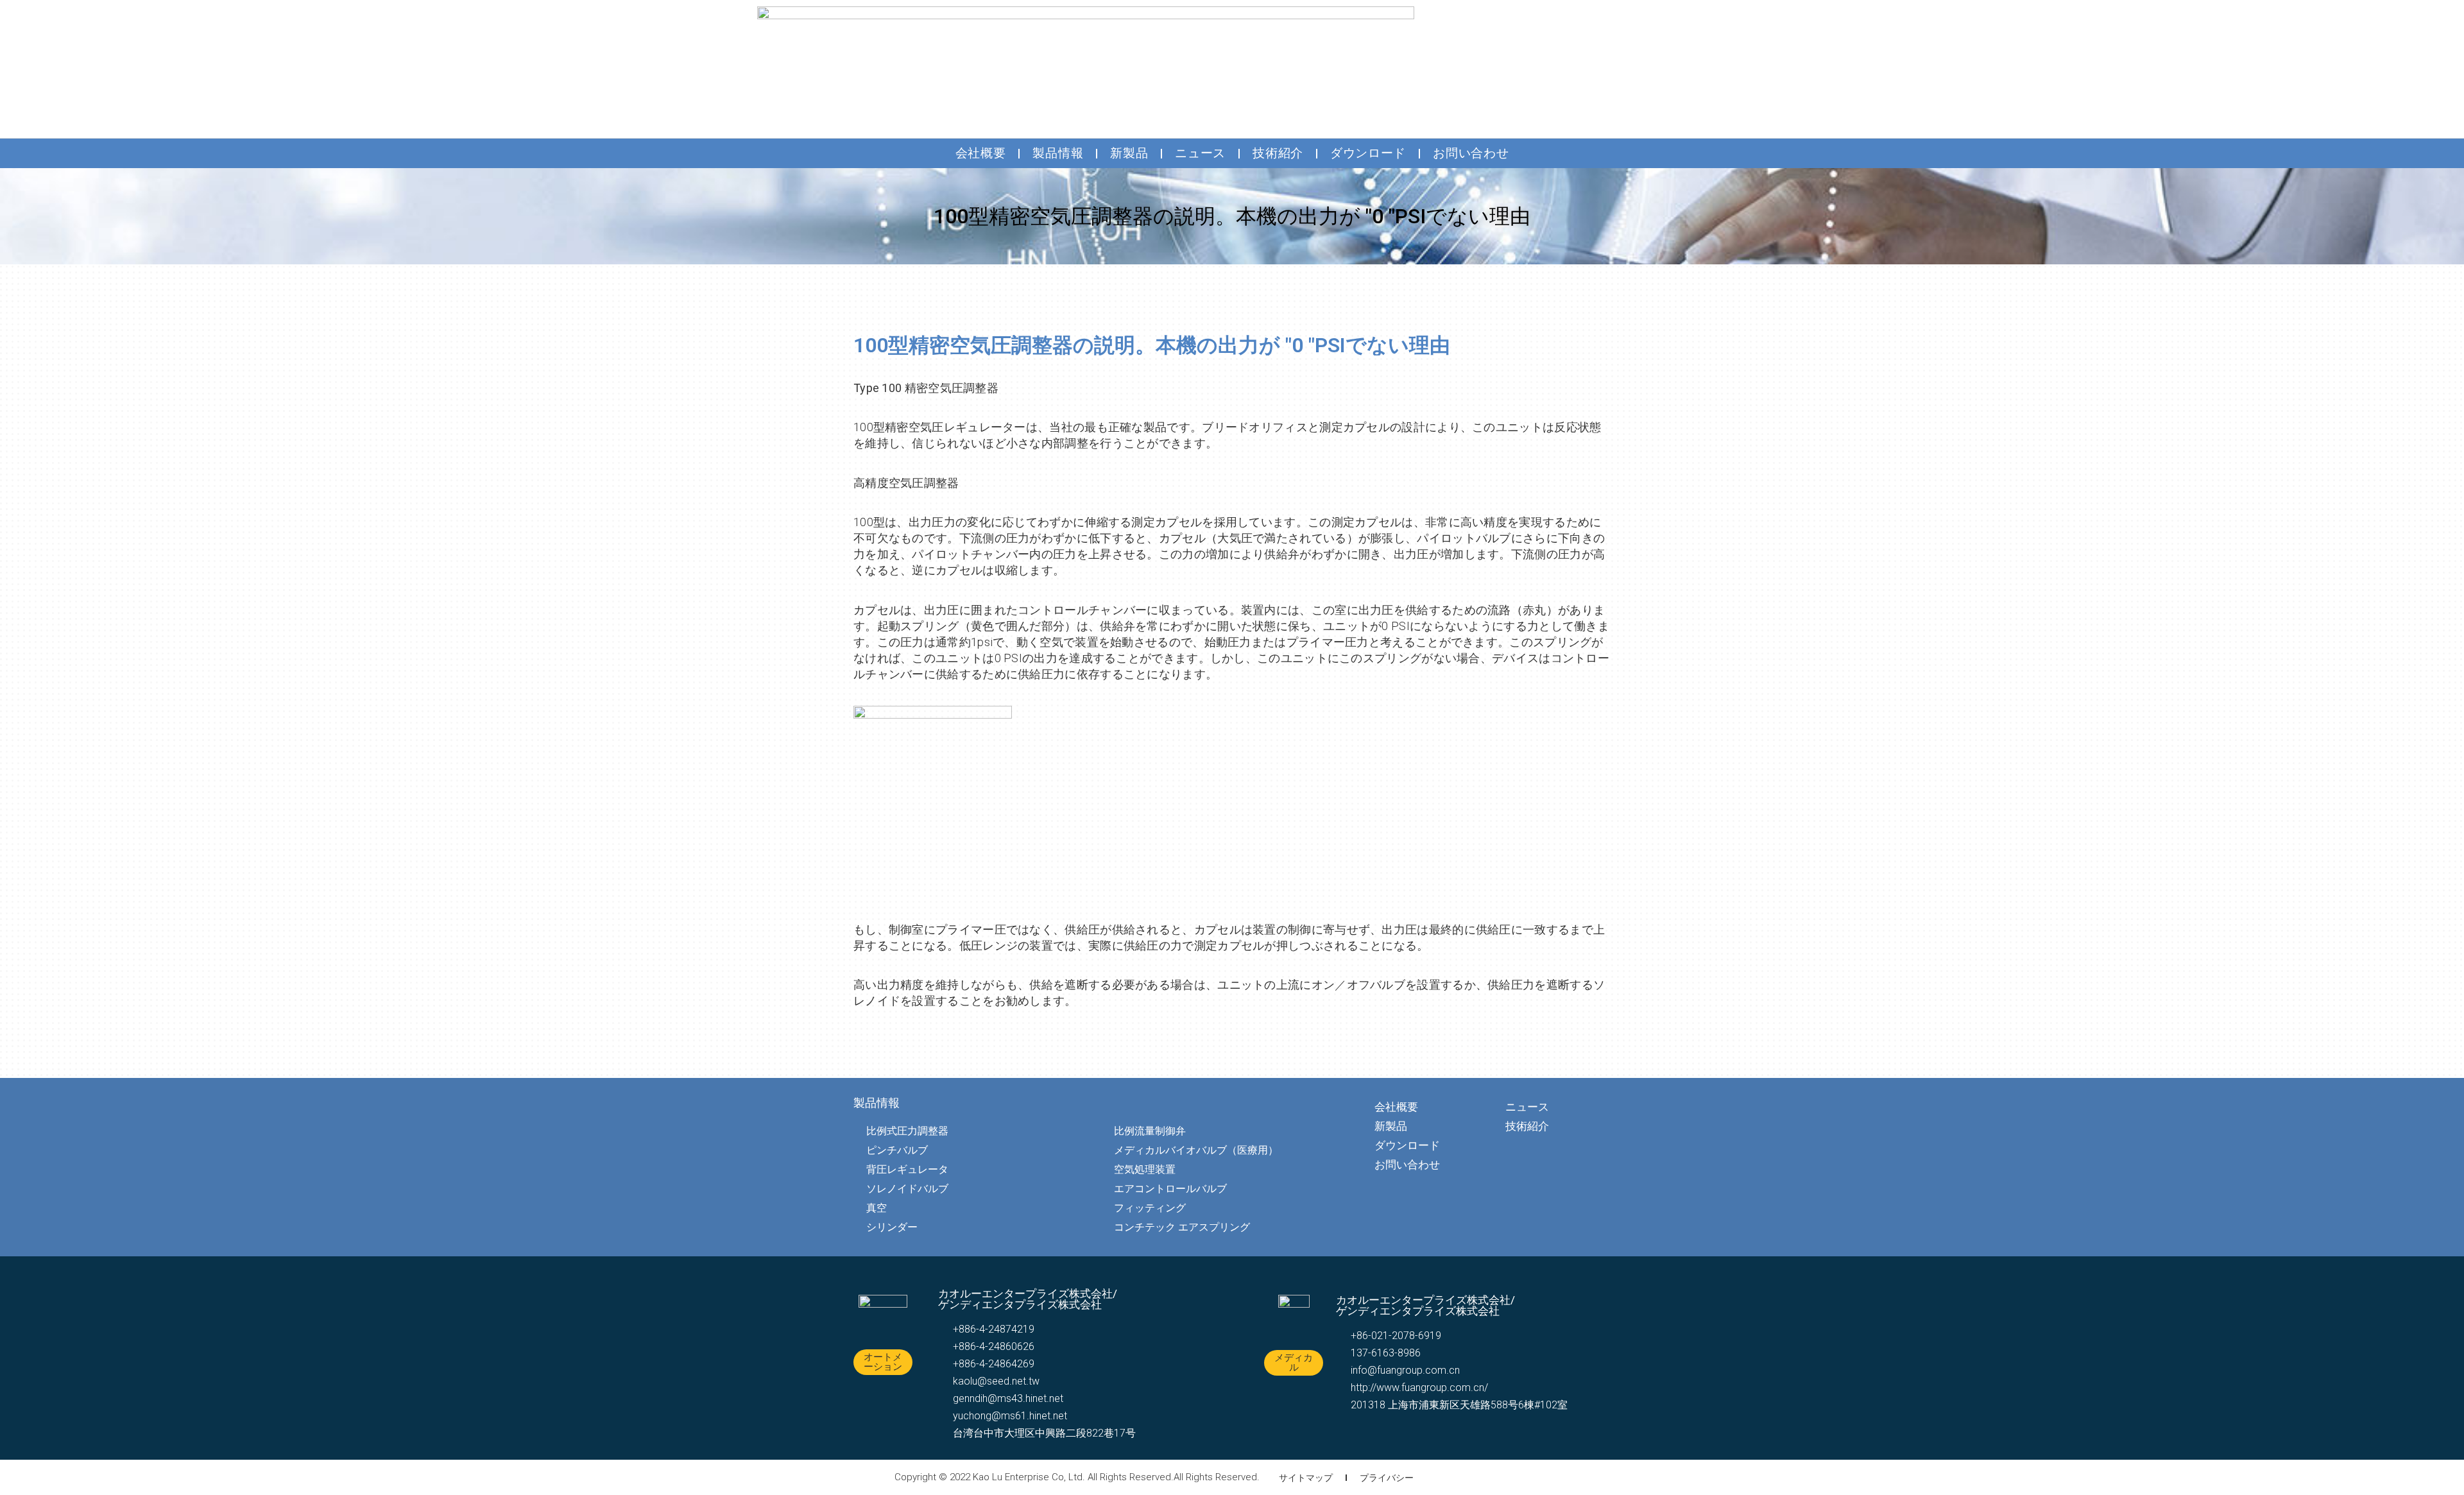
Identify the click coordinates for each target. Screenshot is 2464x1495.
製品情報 (1058, 153)
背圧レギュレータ (907, 1169)
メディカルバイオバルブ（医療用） (1196, 1150)
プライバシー (1387, 1478)
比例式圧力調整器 (907, 1131)
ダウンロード (1368, 153)
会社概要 (981, 153)
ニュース (1200, 153)
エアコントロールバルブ (1170, 1189)
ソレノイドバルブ (907, 1189)
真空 (877, 1208)
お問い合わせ (1471, 153)
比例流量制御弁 (1150, 1131)
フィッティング (1150, 1208)
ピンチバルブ (897, 1150)
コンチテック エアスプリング (1182, 1227)
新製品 (1129, 153)
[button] (883, 1362)
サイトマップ (1306, 1478)
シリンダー (892, 1227)
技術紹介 (1278, 153)
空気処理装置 (1145, 1169)
